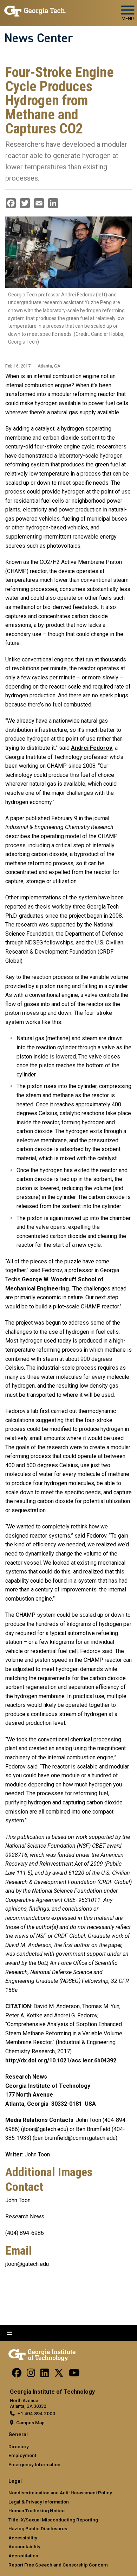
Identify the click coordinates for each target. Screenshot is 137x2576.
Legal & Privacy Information (39, 2502)
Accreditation (23, 2556)
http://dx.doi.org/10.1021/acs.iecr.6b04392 (61, 2060)
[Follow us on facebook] (17, 2375)
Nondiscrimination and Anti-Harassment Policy (60, 2493)
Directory (19, 2446)
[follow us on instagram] (31, 2375)
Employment (22, 2455)
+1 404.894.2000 (36, 2413)
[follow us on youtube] (74, 2375)
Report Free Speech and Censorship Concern (58, 2565)
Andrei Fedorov (92, 748)
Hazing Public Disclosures (38, 2528)
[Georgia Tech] (42, 2354)
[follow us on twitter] (59, 2375)
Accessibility (23, 2538)
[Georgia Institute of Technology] (35, 10)
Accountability (24, 2546)
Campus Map (30, 2423)
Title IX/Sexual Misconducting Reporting (53, 2520)
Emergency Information (34, 2464)
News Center (39, 38)
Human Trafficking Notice (37, 2511)
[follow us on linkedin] (45, 2375)
